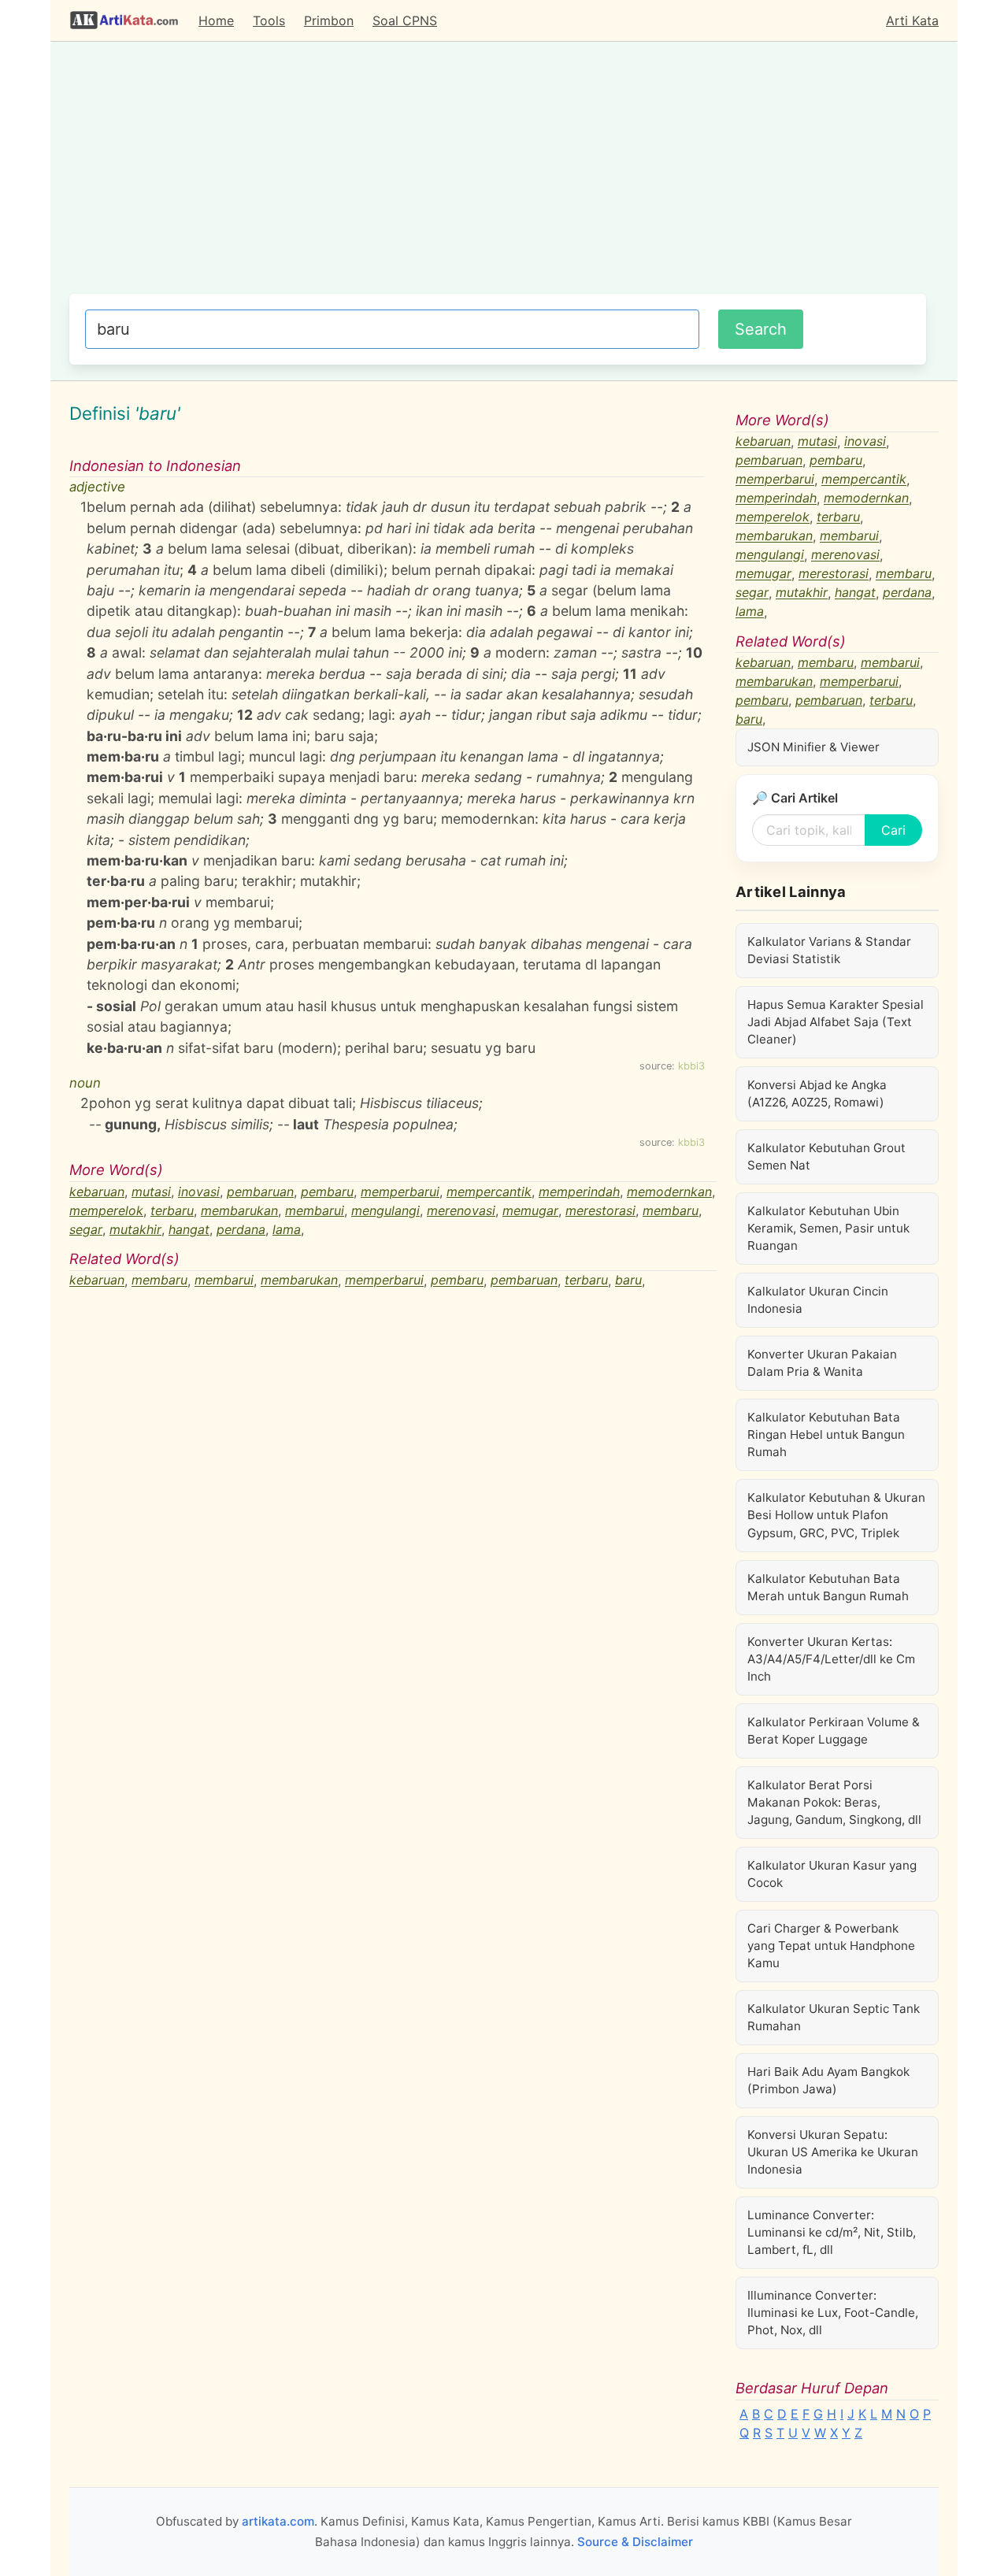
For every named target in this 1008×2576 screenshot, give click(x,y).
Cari (893, 830)
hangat (189, 1229)
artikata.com (278, 2521)
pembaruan (260, 1192)
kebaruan (97, 1192)
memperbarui (400, 1192)
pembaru (327, 1192)
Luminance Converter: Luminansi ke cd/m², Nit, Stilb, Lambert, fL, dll (832, 2232)
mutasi (151, 1192)
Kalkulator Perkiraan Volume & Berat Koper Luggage (834, 1731)
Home (216, 20)
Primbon (329, 20)
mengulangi (385, 1210)
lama (287, 1229)
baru (628, 1281)
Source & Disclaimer (635, 2542)
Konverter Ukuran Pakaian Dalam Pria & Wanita (822, 1363)
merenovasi (461, 1210)
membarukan (239, 1210)
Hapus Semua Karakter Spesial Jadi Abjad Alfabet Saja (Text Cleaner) (836, 1022)
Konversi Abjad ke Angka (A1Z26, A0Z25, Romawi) (817, 1093)
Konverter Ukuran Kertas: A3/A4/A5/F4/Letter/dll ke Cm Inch (831, 1659)
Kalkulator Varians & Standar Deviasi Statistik (829, 950)
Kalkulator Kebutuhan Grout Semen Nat (826, 1156)
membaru (671, 1210)
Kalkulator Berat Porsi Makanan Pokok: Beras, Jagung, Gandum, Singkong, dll (834, 1802)
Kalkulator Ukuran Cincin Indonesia (818, 1300)
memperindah (579, 1192)
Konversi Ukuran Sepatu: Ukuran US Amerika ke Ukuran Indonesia (833, 2152)
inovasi (199, 1192)
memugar (530, 1210)
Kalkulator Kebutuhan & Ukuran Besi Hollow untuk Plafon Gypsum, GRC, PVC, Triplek (836, 1515)
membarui (315, 1210)
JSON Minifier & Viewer (813, 747)
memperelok (106, 1210)
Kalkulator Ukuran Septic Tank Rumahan (834, 2017)
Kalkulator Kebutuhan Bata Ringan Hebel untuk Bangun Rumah (826, 1434)
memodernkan (669, 1192)
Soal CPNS (405, 20)
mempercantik (489, 1192)
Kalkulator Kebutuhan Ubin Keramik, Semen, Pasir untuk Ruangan (828, 1228)
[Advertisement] (498, 176)
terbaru (172, 1210)
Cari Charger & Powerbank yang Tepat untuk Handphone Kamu (831, 1946)
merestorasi (600, 1210)
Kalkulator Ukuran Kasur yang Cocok (832, 1874)
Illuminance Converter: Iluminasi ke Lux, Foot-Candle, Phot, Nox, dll (833, 2313)
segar (86, 1229)
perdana (241, 1229)
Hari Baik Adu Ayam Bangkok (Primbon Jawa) (828, 2080)
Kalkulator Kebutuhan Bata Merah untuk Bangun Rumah (828, 1587)
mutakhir (135, 1229)
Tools (269, 20)
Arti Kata (912, 20)
